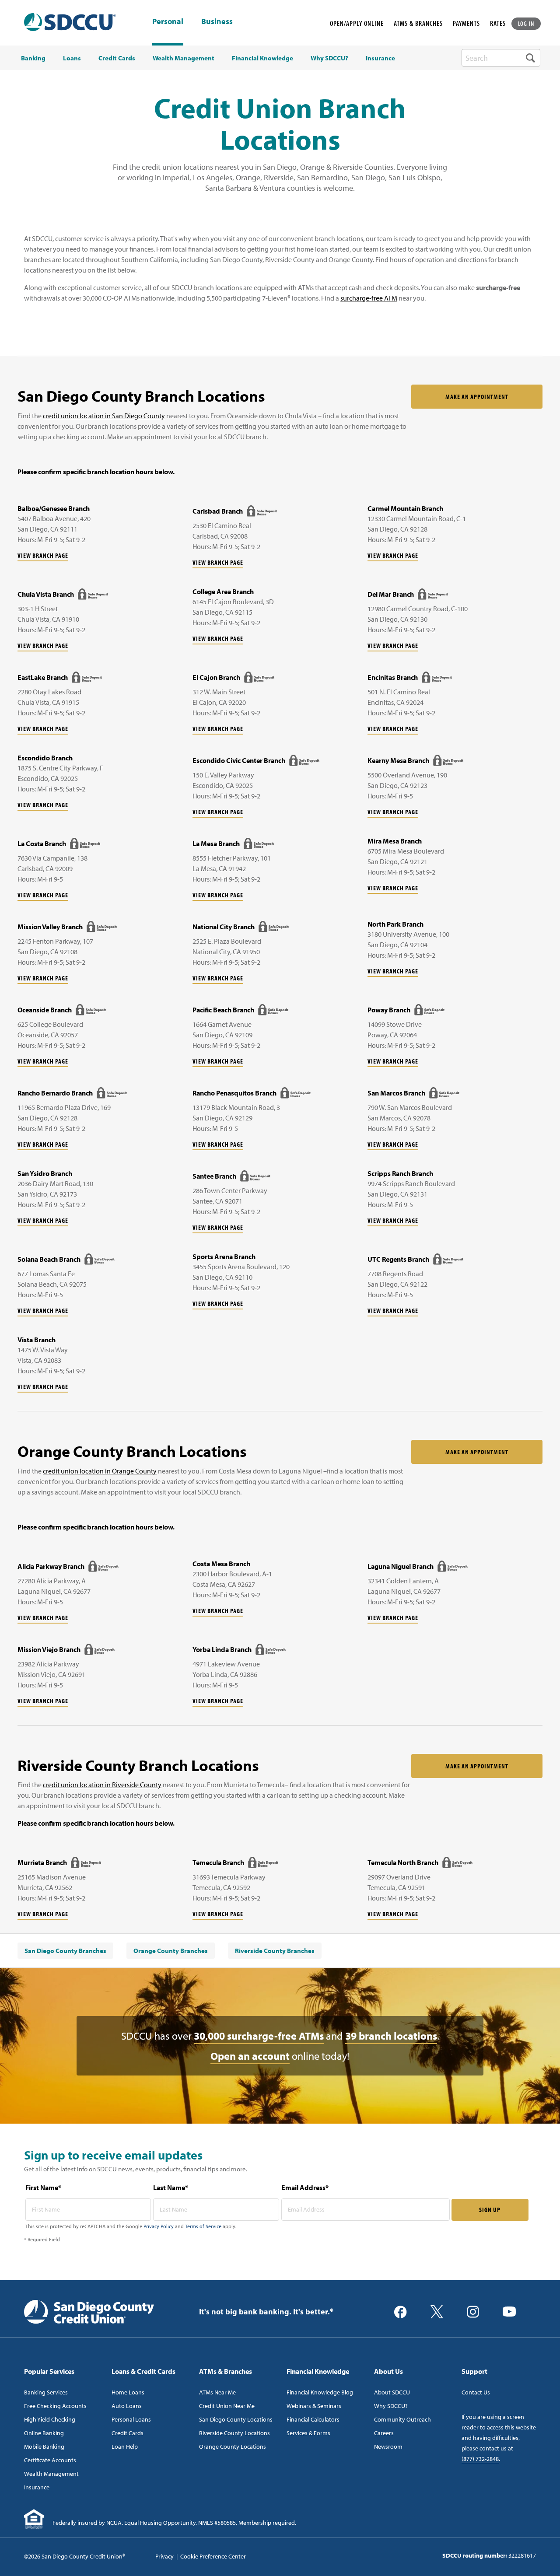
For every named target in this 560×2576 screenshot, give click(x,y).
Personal (168, 21)
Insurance (37, 2487)
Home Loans (128, 2392)
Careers (384, 2433)
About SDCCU (392, 2392)
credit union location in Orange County (100, 1471)
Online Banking (44, 2433)
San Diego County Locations (236, 2419)
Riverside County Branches (275, 1951)
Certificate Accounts (50, 2460)
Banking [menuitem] (33, 58)
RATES (498, 23)
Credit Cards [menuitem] (117, 58)
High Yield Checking (50, 2419)
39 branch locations (391, 2036)
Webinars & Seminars (314, 2406)
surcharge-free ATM (369, 298)
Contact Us (476, 2392)
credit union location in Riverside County (102, 1785)
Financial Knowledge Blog (320, 2392)
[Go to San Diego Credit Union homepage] (89, 2311)
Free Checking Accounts (55, 2406)
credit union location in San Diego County (104, 416)
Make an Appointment (477, 397)
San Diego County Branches (65, 1951)
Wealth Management (51, 2474)
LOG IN (526, 23)
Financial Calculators (313, 2419)
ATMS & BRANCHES (418, 23)
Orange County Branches (171, 1951)
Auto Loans (127, 2406)
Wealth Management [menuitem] (184, 58)
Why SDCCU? (391, 2406)
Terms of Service (203, 2226)
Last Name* (171, 2187)
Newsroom (388, 2446)
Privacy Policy (159, 2226)
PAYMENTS (466, 23)
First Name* (43, 2187)
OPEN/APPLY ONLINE (357, 23)
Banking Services (46, 2392)
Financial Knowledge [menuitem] (262, 58)
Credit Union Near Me (227, 2406)
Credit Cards (128, 2433)
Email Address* (305, 2187)
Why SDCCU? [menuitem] (329, 58)
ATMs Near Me (217, 2392)
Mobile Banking (44, 2446)
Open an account (250, 2056)
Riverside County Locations (234, 2433)
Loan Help (125, 2446)
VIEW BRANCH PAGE (43, 555)
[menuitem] (65, 1951)
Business (217, 22)
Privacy (164, 2556)
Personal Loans (131, 2419)
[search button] (530, 58)
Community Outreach (402, 2419)
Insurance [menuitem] (380, 58)
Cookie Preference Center (213, 2556)
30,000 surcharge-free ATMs (259, 2036)
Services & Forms (308, 2433)
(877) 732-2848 (480, 2459)
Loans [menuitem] (72, 58)
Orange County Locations (233, 2446)
